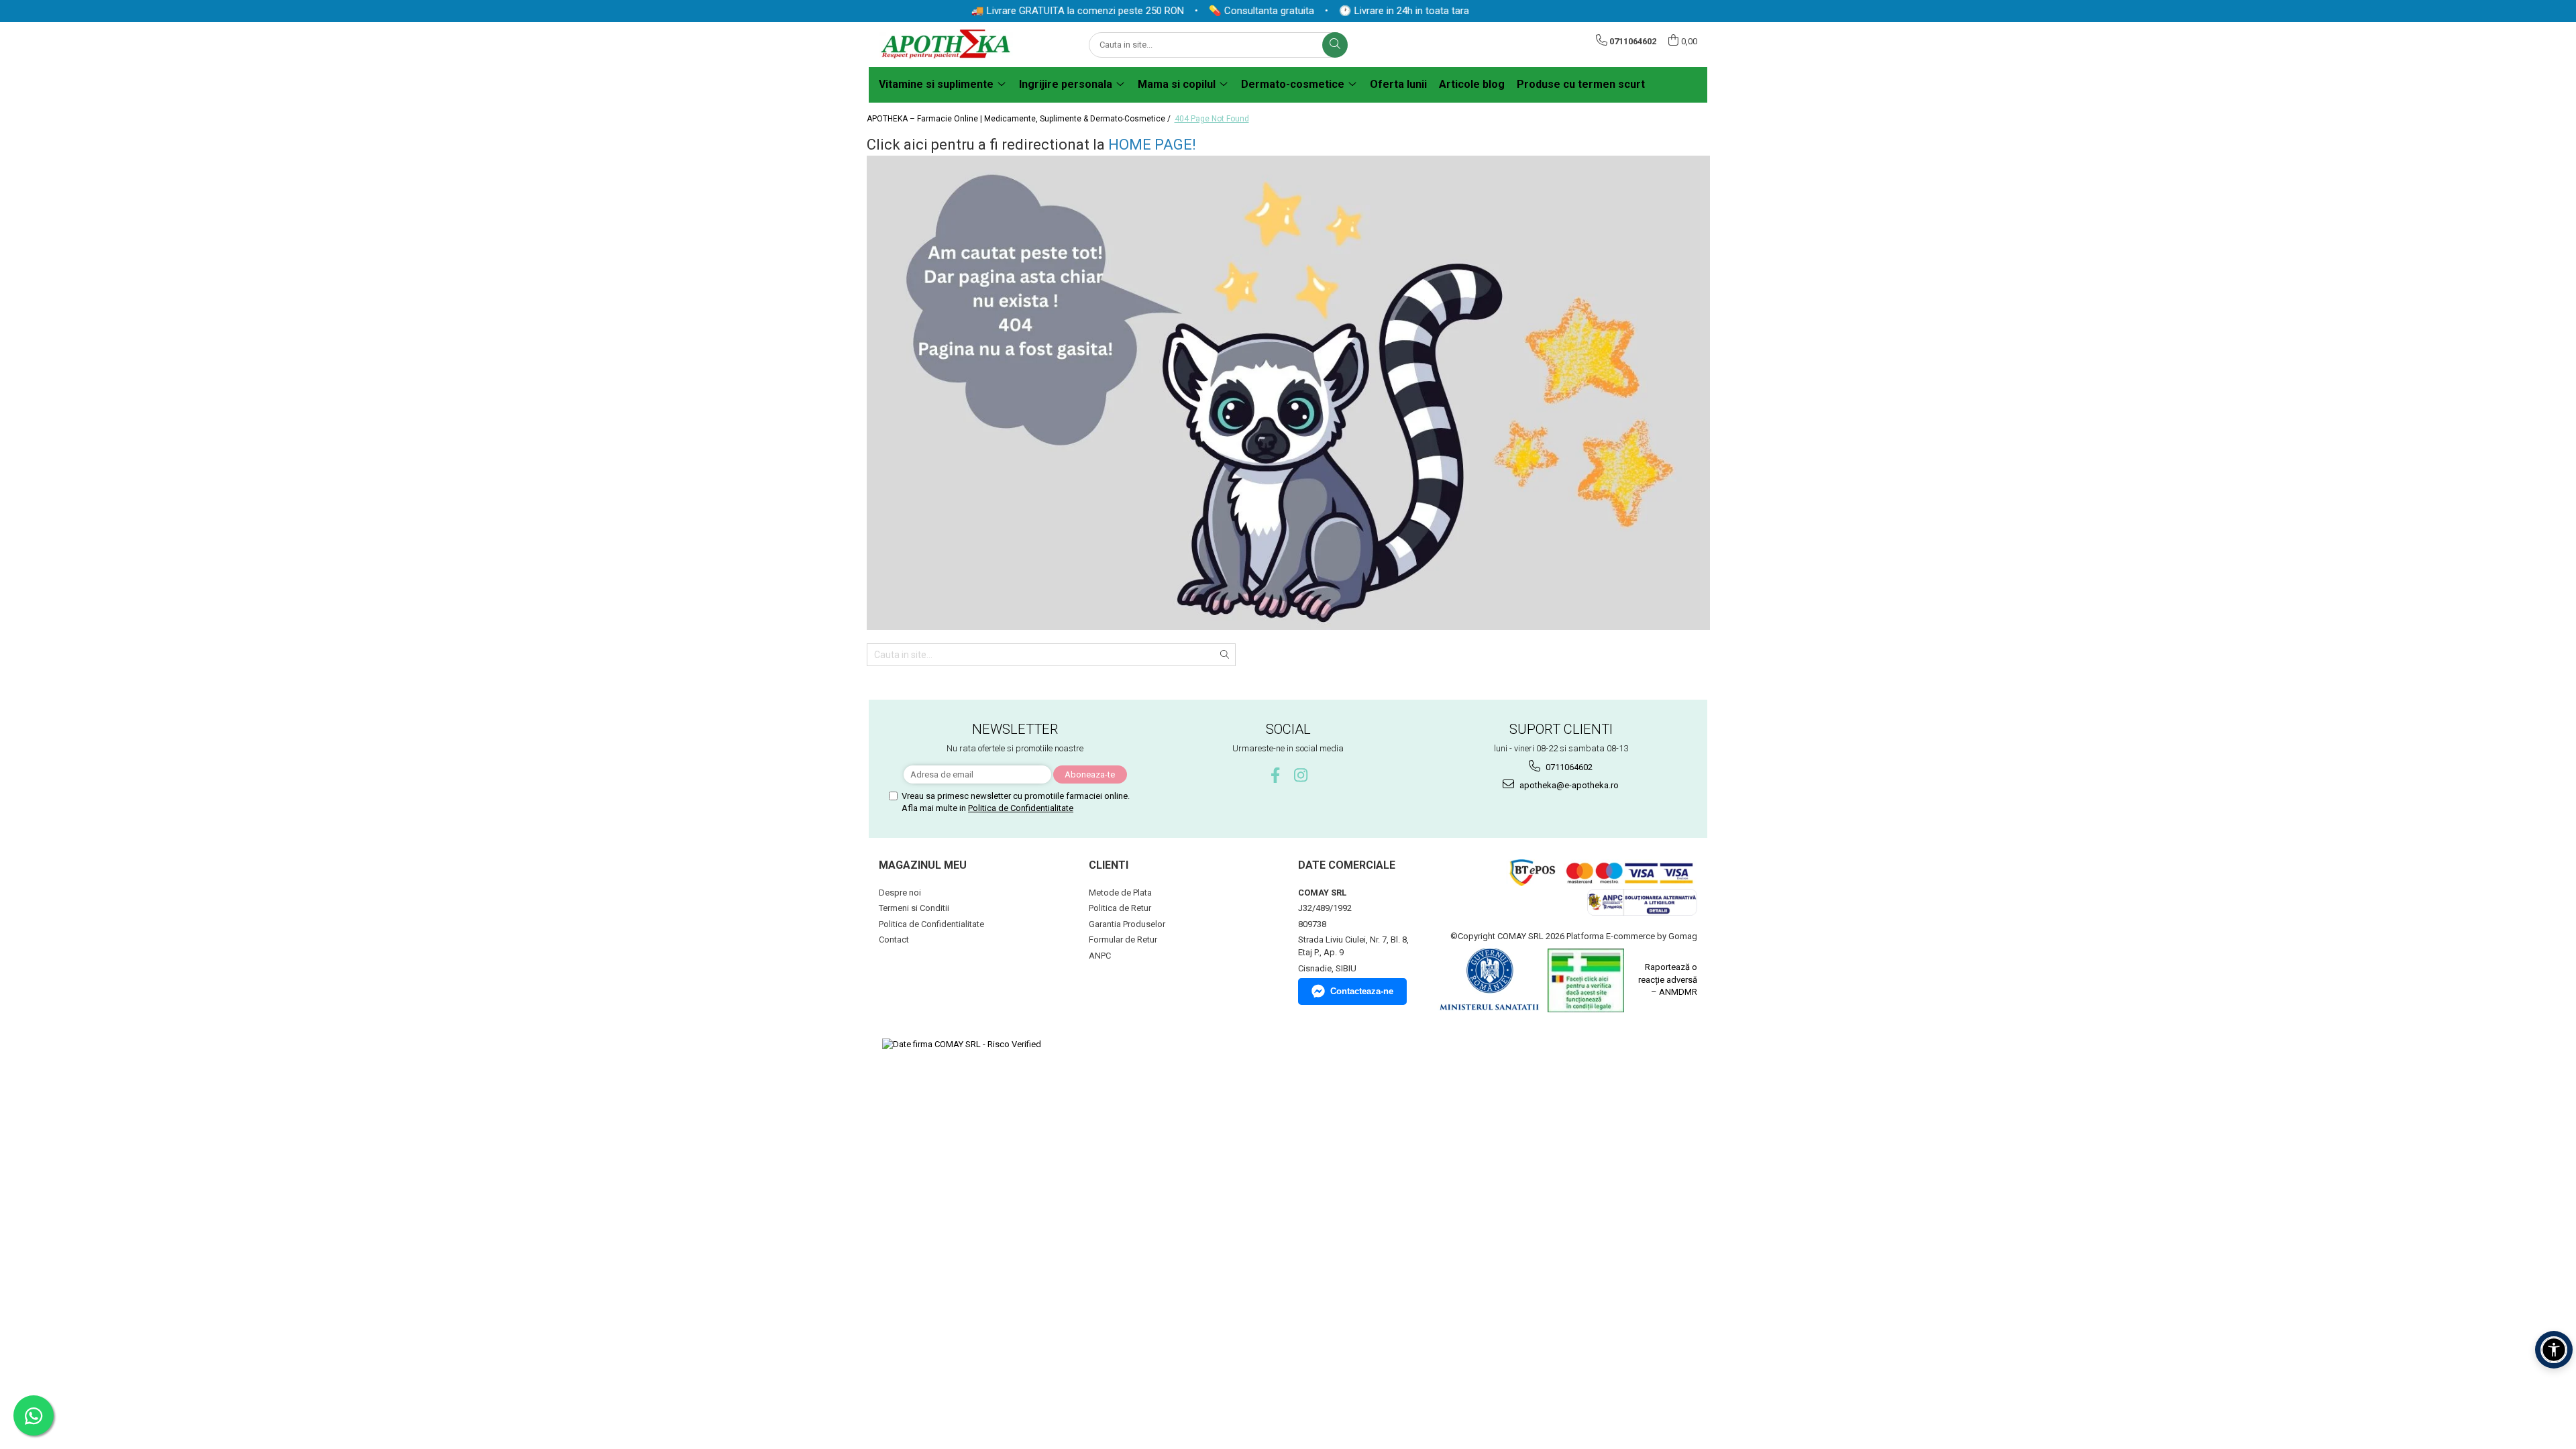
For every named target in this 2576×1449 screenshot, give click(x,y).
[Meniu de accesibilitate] (2554, 1350)
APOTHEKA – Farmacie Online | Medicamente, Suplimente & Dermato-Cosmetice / (1020, 119)
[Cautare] (1335, 45)
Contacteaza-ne (1362, 991)
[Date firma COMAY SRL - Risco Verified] (962, 1045)
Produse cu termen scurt (1581, 84)
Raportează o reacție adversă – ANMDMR (1668, 979)
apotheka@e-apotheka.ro (1568, 785)
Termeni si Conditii (914, 908)
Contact (894, 940)
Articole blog (1472, 84)
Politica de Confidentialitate (1021, 808)
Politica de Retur (1120, 908)
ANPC (1100, 956)
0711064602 (1568, 767)
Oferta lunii (1398, 84)
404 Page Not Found (1212, 119)
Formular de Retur (1123, 940)
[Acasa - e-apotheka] (946, 45)
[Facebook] (1276, 775)
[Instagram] (1301, 775)
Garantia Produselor (1127, 924)
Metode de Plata (1120, 893)
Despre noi (900, 893)
